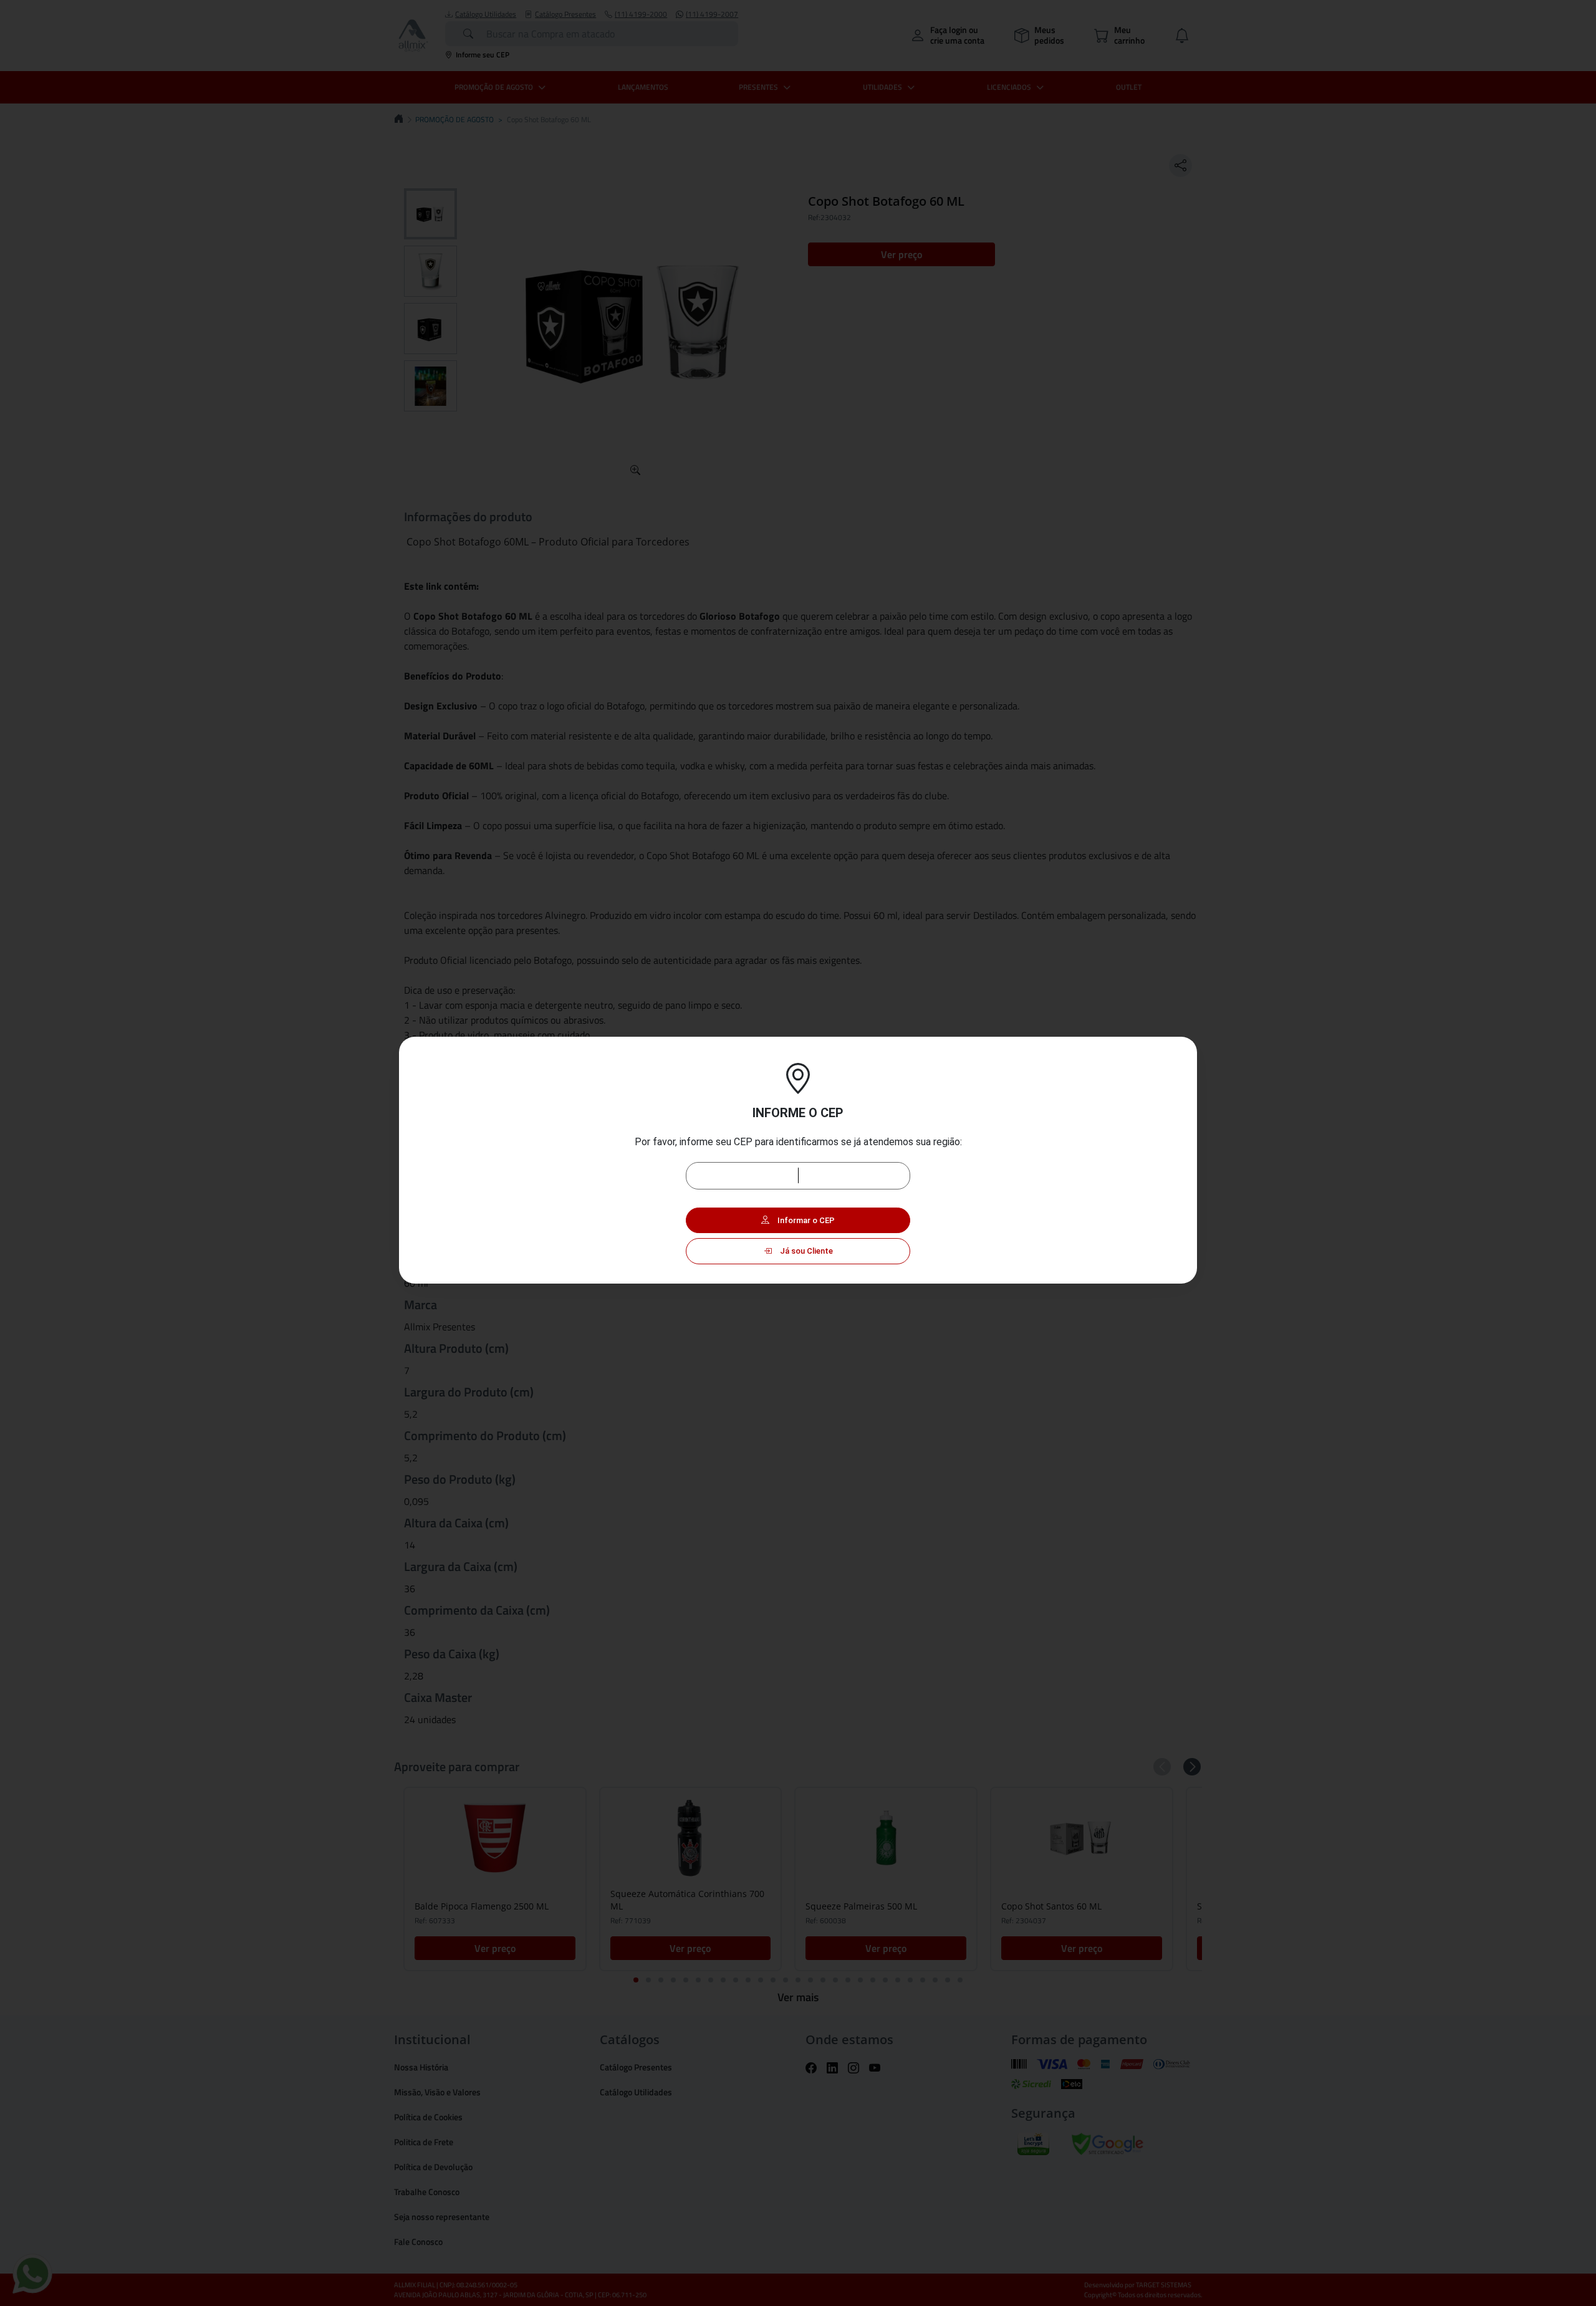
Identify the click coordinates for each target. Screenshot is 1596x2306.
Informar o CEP (805, 1220)
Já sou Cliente (805, 1251)
